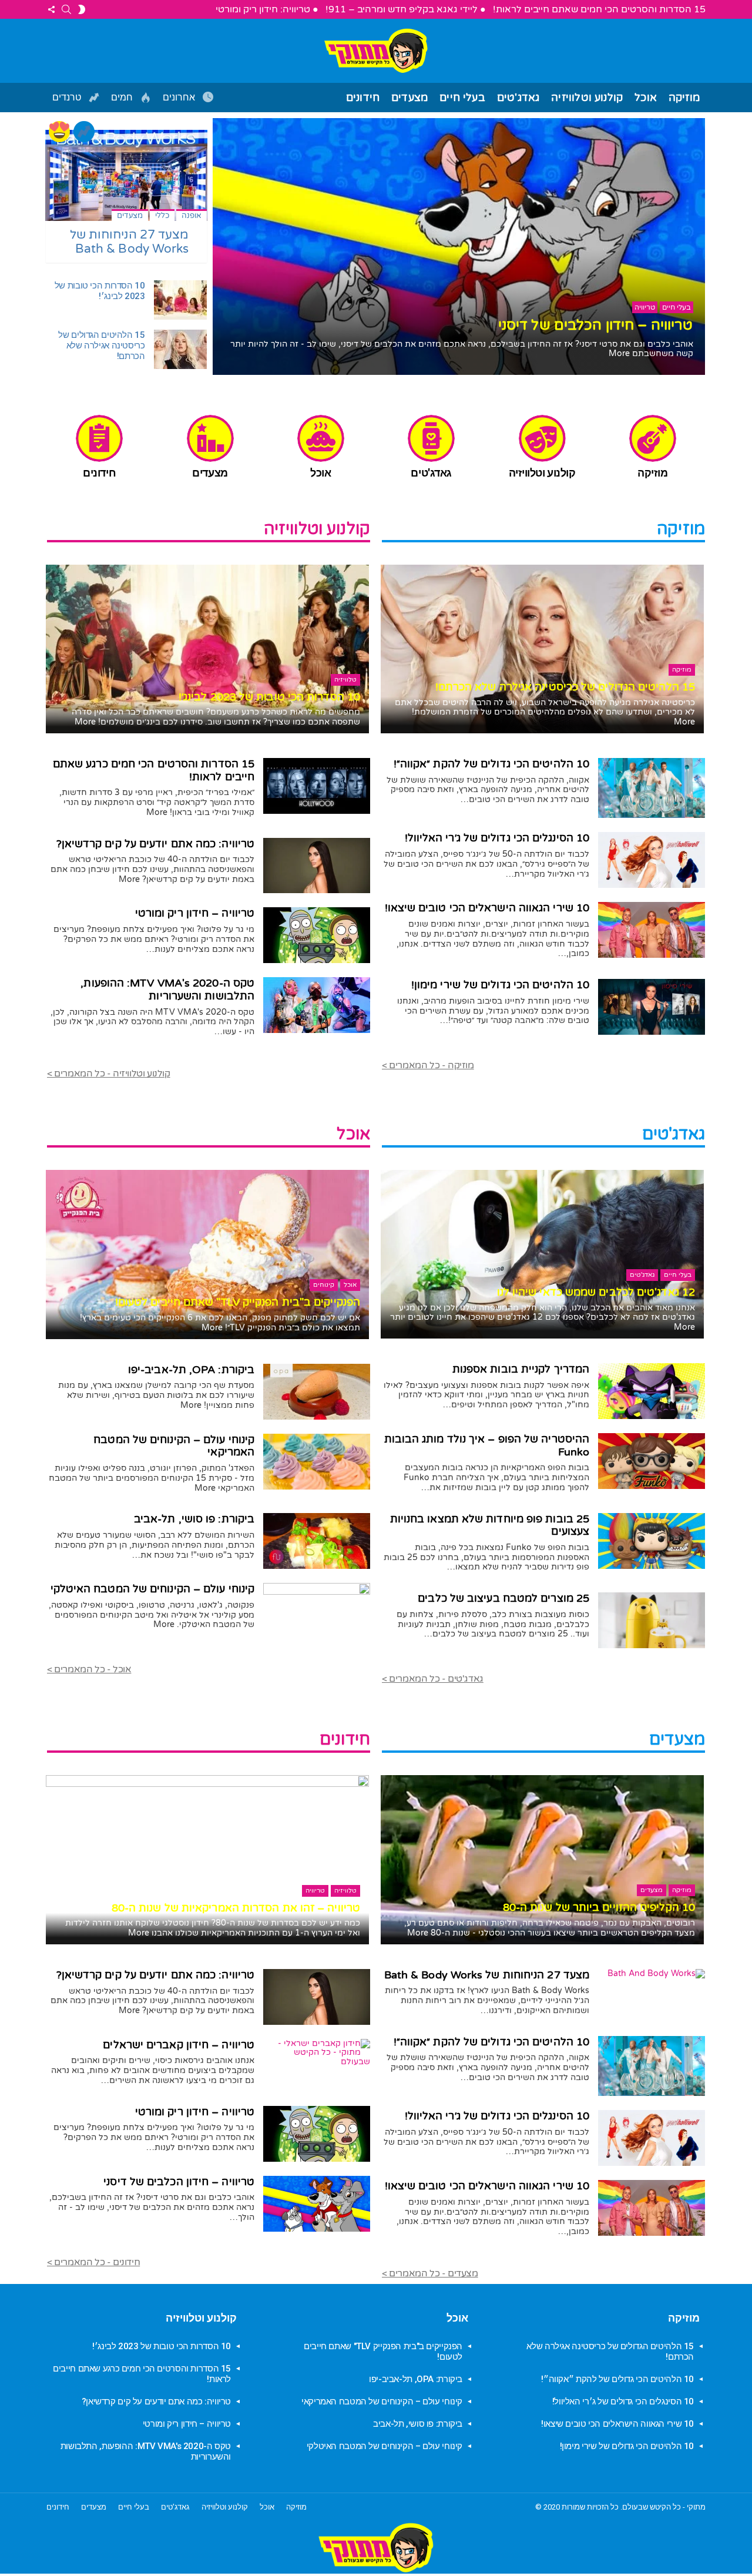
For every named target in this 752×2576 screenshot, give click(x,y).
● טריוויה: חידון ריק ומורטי (267, 9)
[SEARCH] (66, 9)
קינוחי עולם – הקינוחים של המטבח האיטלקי (153, 1589)
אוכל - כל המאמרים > (89, 1669)
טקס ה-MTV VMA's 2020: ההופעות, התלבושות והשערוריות (167, 990)
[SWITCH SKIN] (82, 9)
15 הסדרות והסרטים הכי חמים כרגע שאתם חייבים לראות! (154, 770)
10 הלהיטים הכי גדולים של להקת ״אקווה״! (491, 764)
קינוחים (324, 1285)
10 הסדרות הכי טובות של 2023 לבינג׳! (100, 291)
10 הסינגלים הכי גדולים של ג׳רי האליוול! (497, 838)
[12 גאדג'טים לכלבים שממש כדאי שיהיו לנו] (542, 1254)
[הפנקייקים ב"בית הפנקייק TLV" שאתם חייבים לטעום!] (207, 1255)
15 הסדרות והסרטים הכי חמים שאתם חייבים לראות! (599, 9)
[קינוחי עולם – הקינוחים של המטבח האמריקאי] (317, 1462)
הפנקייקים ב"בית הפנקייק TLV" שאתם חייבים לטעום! (238, 1302)
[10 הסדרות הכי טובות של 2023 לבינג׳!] (180, 300)
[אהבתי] (59, 132)
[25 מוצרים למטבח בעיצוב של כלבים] (652, 1620)
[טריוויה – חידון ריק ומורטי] (317, 935)
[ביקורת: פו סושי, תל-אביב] (317, 1541)
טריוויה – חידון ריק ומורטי (195, 913)
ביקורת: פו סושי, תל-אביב (194, 1519)
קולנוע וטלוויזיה (587, 98)
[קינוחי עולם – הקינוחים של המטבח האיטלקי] (317, 1611)
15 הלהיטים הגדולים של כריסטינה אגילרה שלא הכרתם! (101, 346)
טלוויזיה (345, 680)
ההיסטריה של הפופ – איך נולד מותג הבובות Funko (487, 1445)
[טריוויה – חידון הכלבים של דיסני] (317, 2204)
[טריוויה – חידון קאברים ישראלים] (317, 2052)
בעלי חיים (462, 98)
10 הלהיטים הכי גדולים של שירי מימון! (500, 985)
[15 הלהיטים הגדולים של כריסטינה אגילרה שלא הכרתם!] (180, 349)
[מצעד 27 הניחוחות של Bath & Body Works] (126, 175)
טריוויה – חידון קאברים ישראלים (179, 2045)
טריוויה (315, 1891)
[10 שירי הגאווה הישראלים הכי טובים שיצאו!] (652, 930)
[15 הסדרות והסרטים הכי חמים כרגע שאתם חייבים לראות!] (317, 786)
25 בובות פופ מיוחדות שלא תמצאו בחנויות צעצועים (490, 1525)
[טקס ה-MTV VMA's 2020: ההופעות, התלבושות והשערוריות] (317, 1005)
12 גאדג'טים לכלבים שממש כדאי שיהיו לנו (596, 1292)
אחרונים (180, 98)
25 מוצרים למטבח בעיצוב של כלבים (503, 1598)
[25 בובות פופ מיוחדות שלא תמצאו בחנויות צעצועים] (652, 1541)
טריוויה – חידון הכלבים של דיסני (179, 2182)
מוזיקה (684, 98)
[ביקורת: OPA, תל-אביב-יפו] (317, 1392)
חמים (123, 98)
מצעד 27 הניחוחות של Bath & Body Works (130, 242)
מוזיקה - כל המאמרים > (428, 1065)
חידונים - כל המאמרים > (93, 2262)
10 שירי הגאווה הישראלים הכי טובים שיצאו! (487, 908)
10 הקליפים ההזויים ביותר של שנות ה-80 (599, 1907)
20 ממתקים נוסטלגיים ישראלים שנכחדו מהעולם (545, 325)
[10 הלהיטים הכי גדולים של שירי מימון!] (652, 1007)
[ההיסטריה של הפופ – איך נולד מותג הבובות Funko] (652, 1461)
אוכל (646, 98)
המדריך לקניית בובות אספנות (521, 1369)
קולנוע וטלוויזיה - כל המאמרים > (109, 1074)
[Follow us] (51, 9)
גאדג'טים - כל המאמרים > (433, 1679)
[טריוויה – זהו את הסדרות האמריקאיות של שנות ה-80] (207, 1860)
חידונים (363, 98)
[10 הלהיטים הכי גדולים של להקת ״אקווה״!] (652, 788)
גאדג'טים (518, 98)
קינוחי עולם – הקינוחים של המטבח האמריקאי (174, 1446)
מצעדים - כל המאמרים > (430, 2273)
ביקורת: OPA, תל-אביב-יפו (191, 1370)
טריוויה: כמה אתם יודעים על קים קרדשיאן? (156, 844)
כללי (162, 216)
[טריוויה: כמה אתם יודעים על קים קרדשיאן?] (317, 866)
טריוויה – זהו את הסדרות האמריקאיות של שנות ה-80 (236, 1908)
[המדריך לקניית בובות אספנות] (652, 1391)
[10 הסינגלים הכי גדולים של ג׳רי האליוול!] (652, 860)
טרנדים (68, 98)
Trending (84, 132)
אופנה (192, 216)
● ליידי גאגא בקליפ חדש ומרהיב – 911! (406, 9)
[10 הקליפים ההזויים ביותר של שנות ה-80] (542, 1860)
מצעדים (409, 98)
